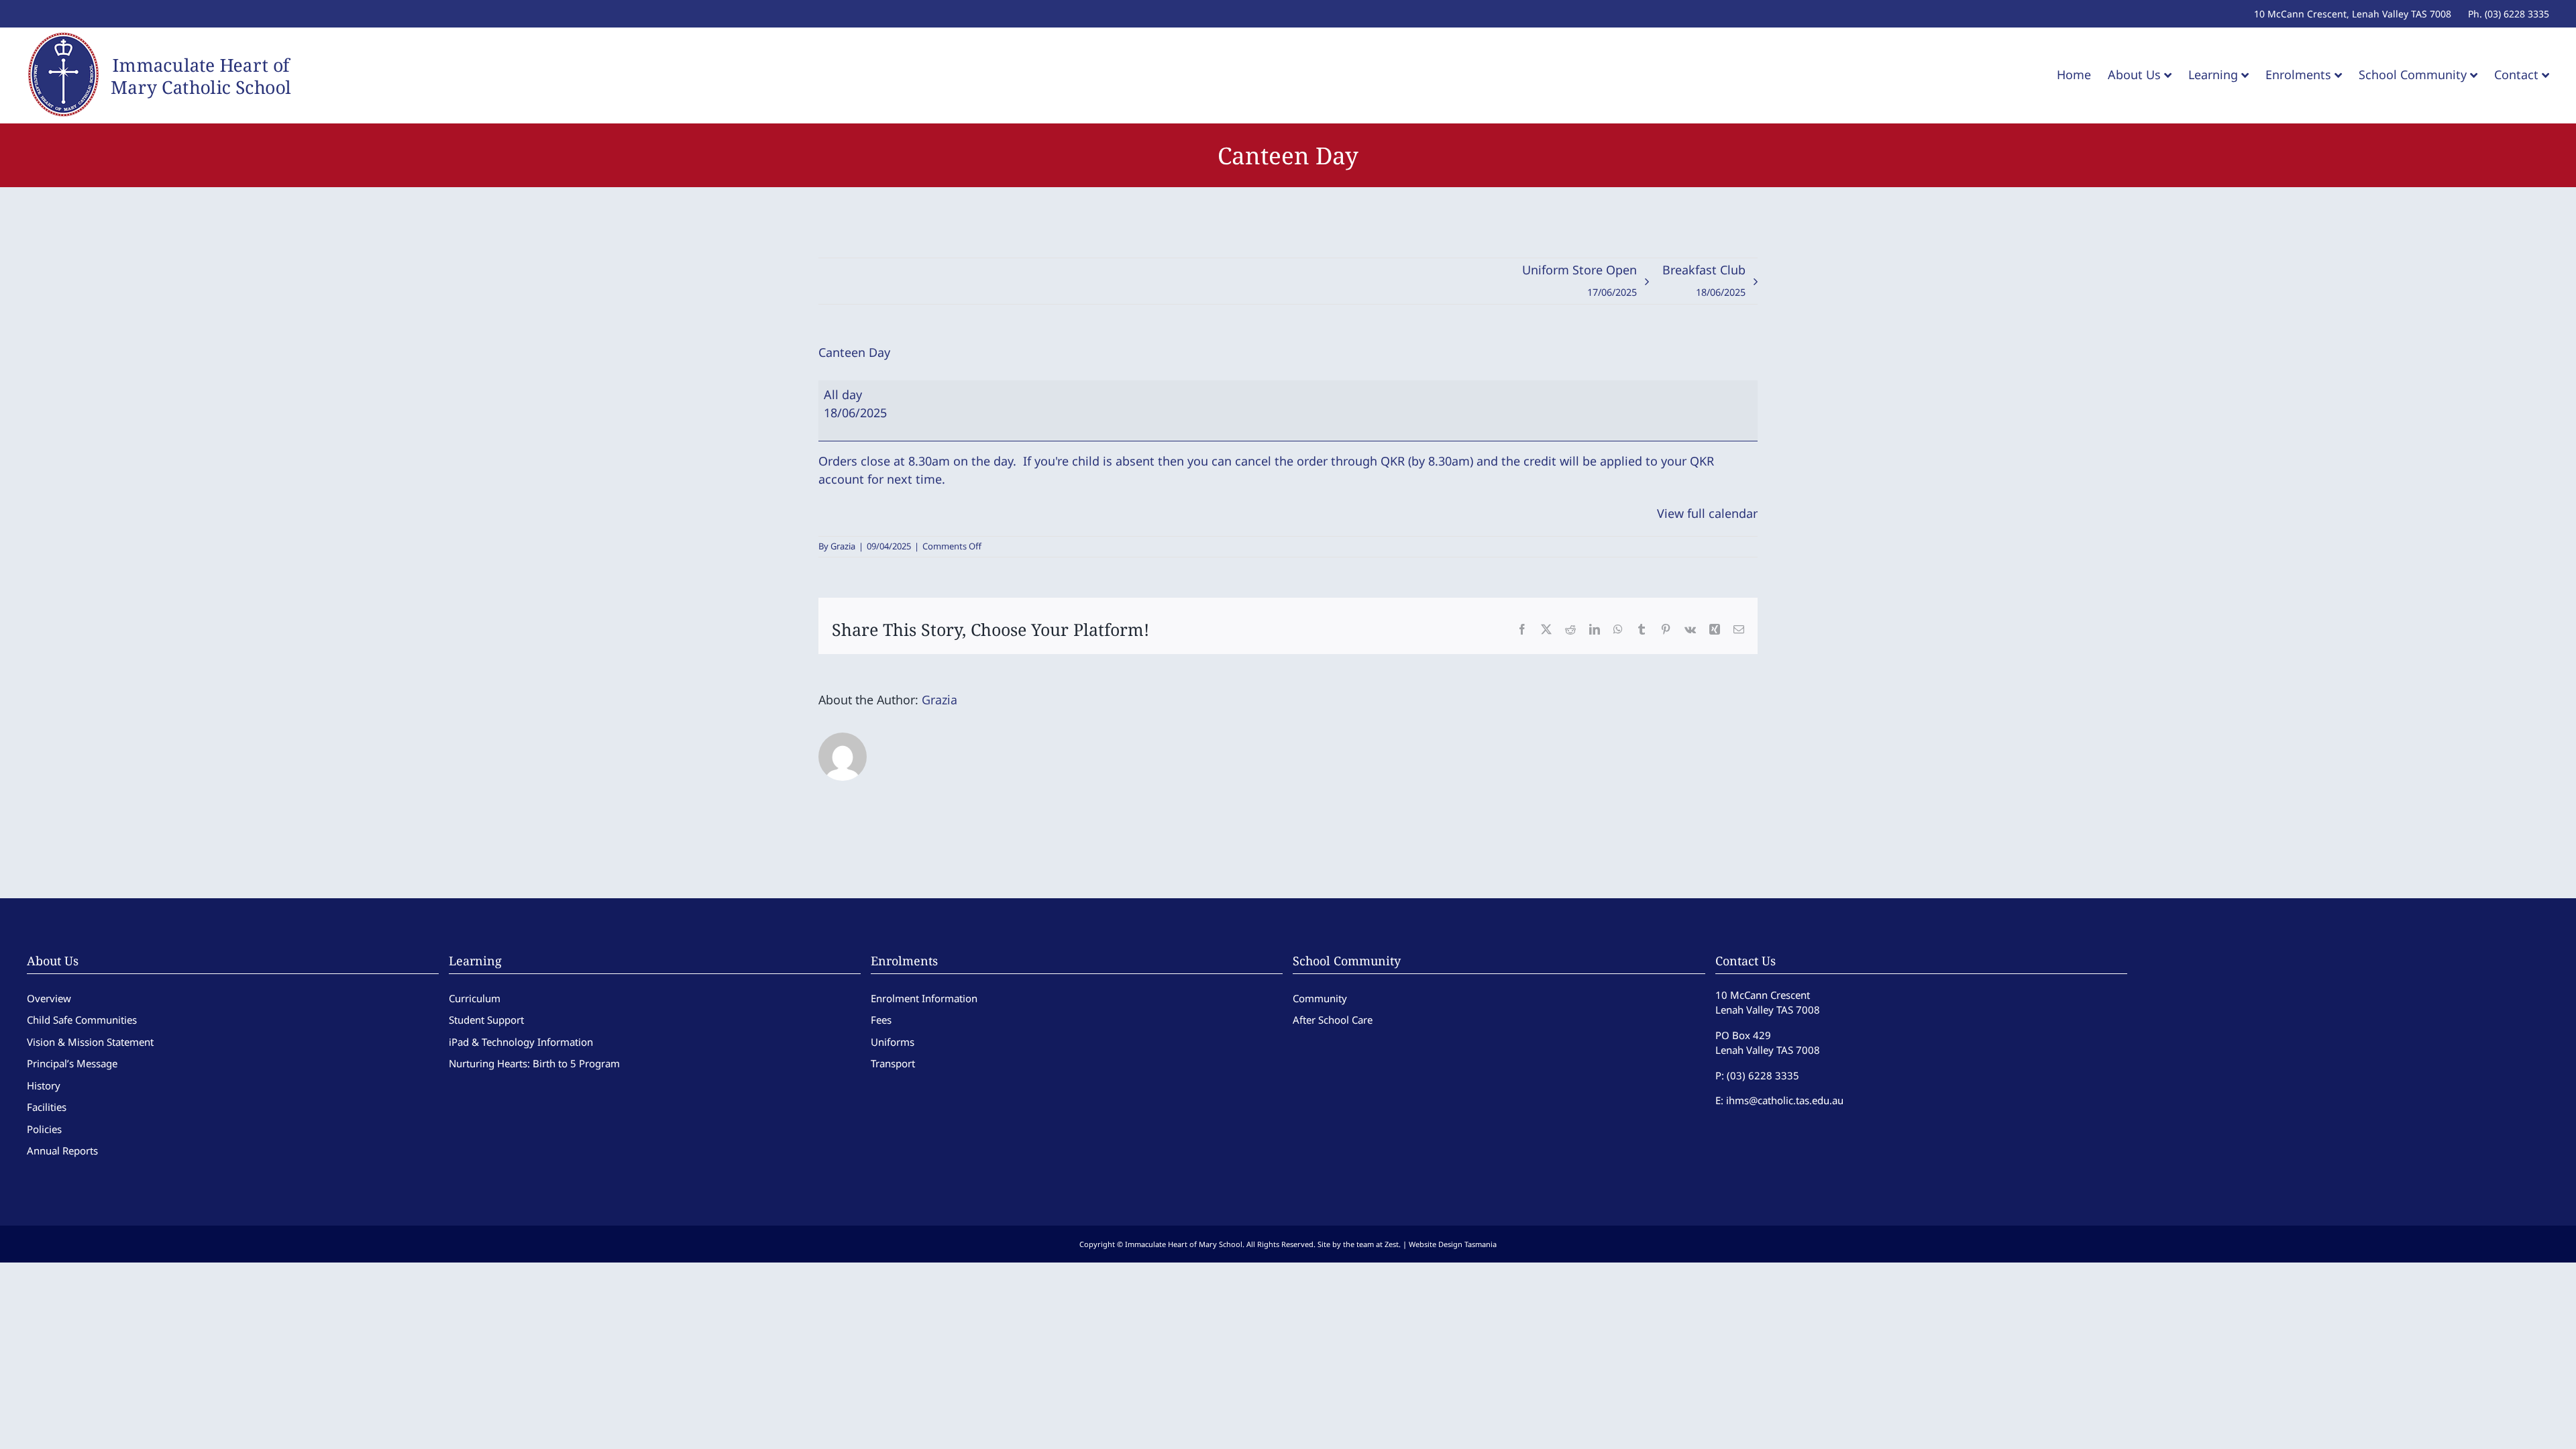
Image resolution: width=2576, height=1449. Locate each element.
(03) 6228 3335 (1763, 1075)
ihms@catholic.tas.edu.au (1785, 1100)
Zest (1392, 1244)
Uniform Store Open (1579, 280)
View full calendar (1707, 513)
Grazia (843, 546)
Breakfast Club (1704, 280)
